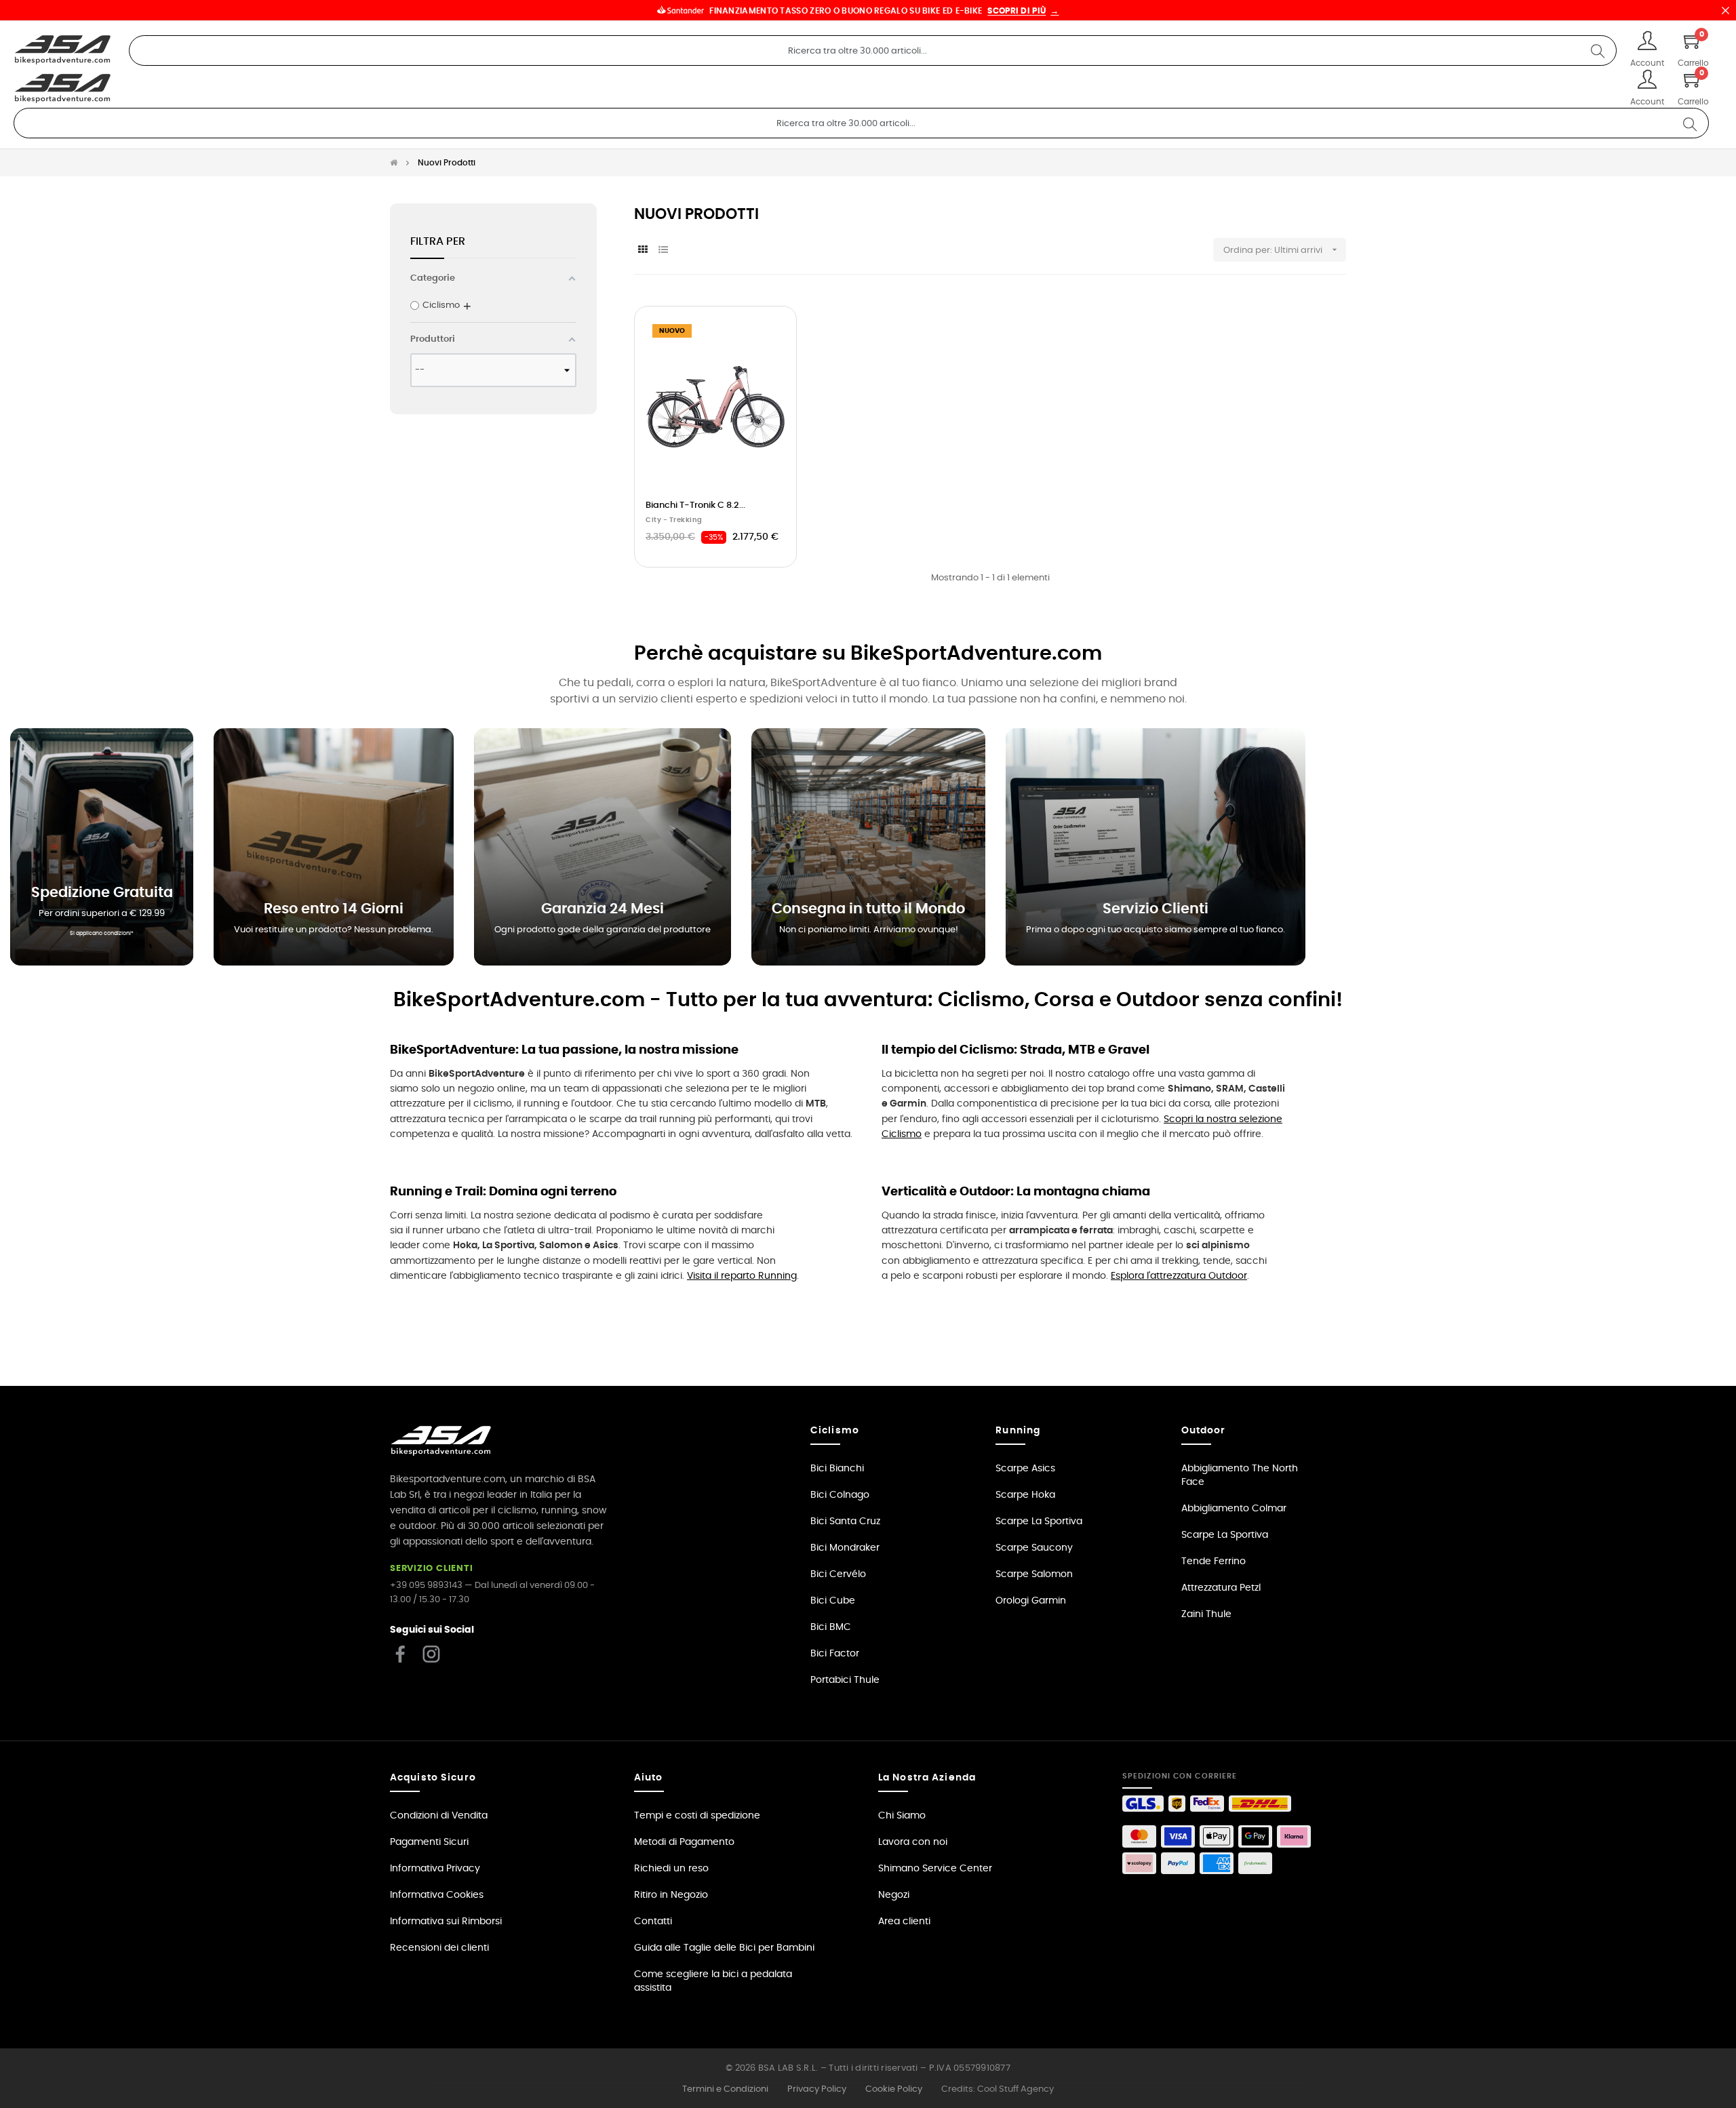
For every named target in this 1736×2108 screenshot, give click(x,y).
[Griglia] (643, 251)
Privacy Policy (817, 2089)
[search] (1598, 51)
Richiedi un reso (671, 1869)
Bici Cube (833, 1601)
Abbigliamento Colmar (1234, 1509)
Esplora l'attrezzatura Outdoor (1179, 1276)
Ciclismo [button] (835, 1431)
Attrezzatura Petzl (1221, 1588)
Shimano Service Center (935, 1869)
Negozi (894, 1895)
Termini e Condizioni (725, 2089)
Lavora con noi (913, 1842)
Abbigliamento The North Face (1240, 1475)
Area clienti (904, 1922)
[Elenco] (663, 251)
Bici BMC (831, 1627)
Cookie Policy (894, 2089)
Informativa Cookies (437, 1895)
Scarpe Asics (1025, 1469)
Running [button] (1018, 1431)
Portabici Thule (845, 1680)
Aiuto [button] (649, 1778)
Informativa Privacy (435, 1869)
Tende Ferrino (1214, 1562)
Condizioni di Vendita (439, 1816)
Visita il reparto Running (742, 1276)
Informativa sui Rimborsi (446, 1922)
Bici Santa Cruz (845, 1522)
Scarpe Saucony (1034, 1548)
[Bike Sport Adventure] (63, 50)
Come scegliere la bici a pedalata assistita (713, 1981)
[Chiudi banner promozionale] (1725, 10)
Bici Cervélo (838, 1574)
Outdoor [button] (1204, 1431)
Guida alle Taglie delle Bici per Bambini (724, 1948)
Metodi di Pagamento (684, 1842)
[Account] (1647, 42)
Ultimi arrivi (1306, 250)
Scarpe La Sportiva (1039, 1522)
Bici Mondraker (845, 1548)
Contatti (653, 1922)
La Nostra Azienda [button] (927, 1778)
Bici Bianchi (837, 1469)
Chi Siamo (902, 1816)
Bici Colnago (840, 1495)
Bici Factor (835, 1654)
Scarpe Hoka (1025, 1495)
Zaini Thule (1206, 1614)
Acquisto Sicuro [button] (433, 1778)
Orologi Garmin (1031, 1601)
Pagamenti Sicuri (429, 1842)
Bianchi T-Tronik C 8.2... (695, 505)
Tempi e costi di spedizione (697, 1816)
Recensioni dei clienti (439, 1948)
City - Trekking (674, 520)
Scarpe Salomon (1034, 1574)
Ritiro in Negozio (671, 1895)
